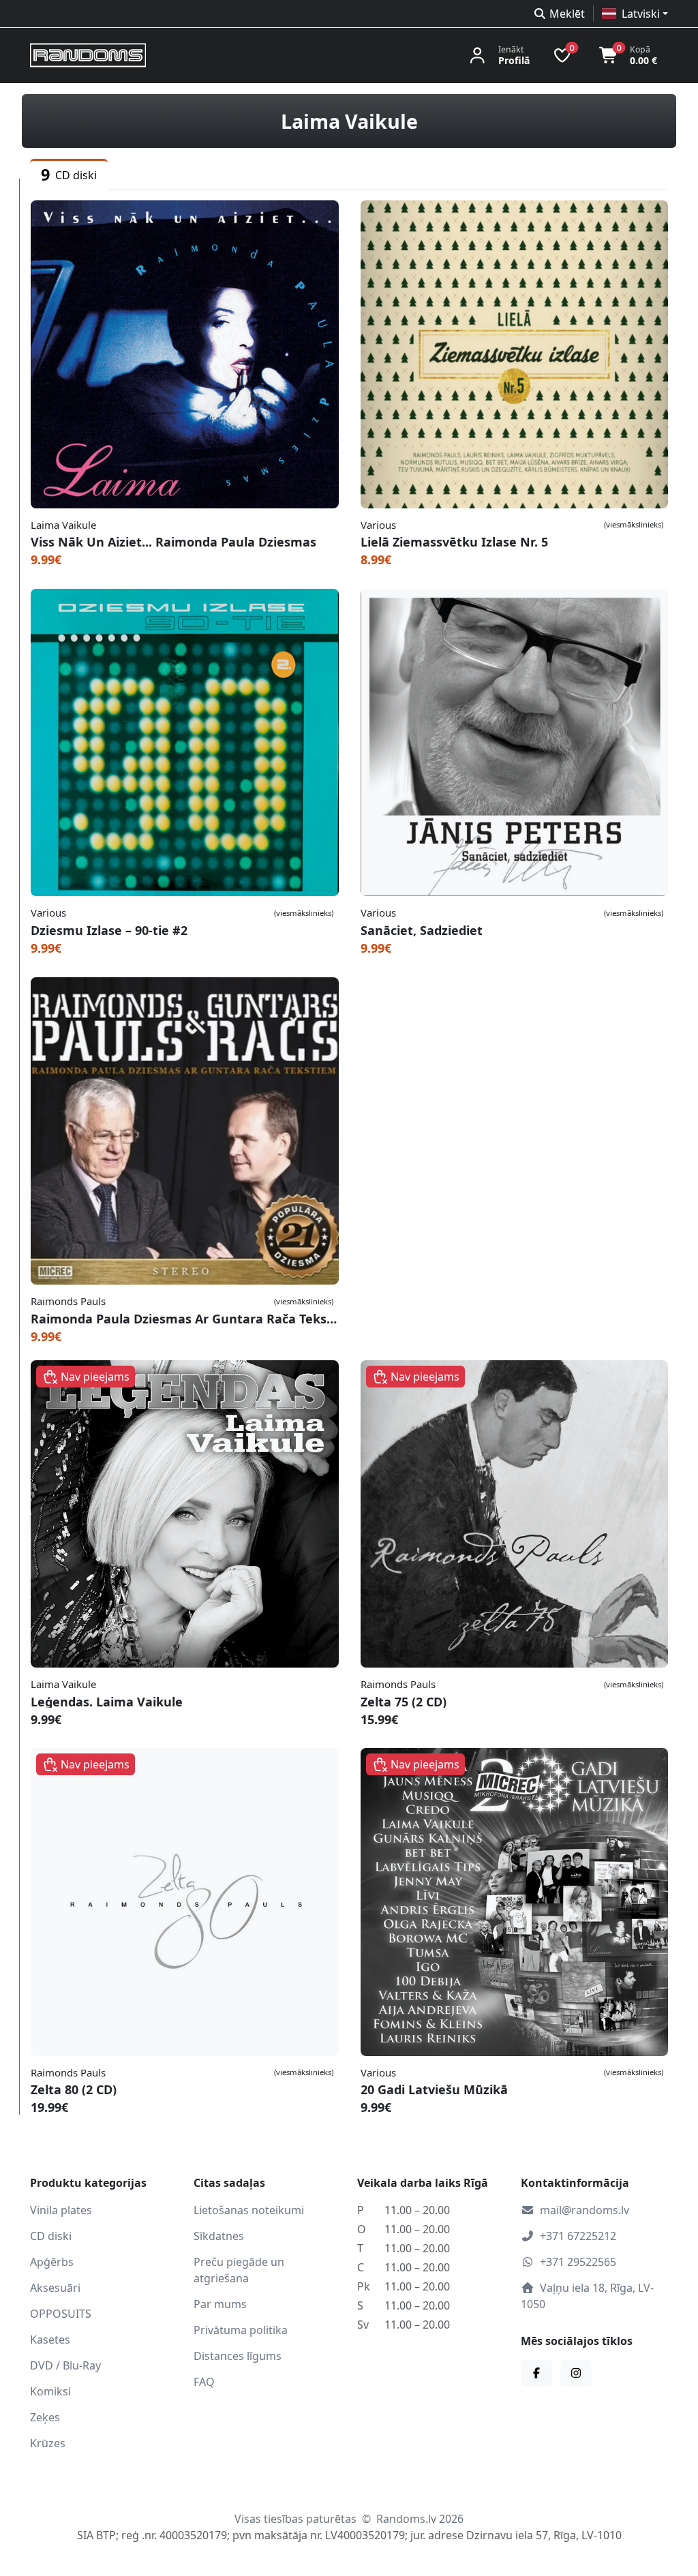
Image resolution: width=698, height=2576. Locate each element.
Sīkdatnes (219, 2236)
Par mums (220, 2304)
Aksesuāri (55, 2288)
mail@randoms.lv (585, 2210)
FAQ (204, 2382)
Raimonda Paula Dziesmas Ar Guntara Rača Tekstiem (185, 1319)
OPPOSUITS (61, 2314)
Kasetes (50, 2340)
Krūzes (48, 2443)
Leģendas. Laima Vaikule (107, 1702)
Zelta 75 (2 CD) (404, 1702)
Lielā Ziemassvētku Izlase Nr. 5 (454, 542)
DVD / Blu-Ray (65, 2365)
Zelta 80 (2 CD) (74, 2089)
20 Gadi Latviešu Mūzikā (434, 2089)
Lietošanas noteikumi (249, 2210)
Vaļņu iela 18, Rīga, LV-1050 (587, 2296)
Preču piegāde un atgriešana (239, 2270)
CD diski (51, 2236)
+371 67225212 (578, 2236)
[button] (635, 14)
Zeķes (45, 2417)
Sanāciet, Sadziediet (422, 930)
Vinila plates (61, 2210)
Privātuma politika (241, 2330)
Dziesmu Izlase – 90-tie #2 (109, 930)
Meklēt (567, 14)
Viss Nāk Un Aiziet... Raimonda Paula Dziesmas (173, 542)
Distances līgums (238, 2356)
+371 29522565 (578, 2262)
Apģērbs (52, 2262)
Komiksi (50, 2391)
